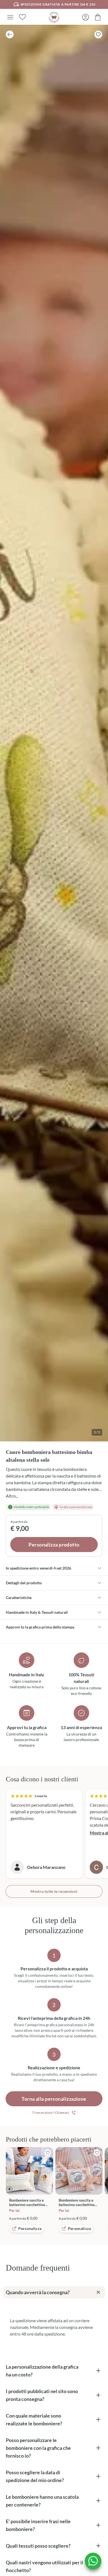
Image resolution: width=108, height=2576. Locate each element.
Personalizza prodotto (54, 1545)
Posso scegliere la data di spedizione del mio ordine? (35, 2476)
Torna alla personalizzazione (54, 2099)
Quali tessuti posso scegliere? (38, 2546)
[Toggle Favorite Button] (98, 34)
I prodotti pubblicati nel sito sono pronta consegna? (42, 2395)
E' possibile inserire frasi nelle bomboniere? (38, 2525)
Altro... (12, 1496)
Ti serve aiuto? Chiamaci (51, 2113)
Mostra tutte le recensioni (54, 1891)
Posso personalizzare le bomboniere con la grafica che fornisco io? (38, 2448)
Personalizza (30, 2228)
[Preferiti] (22, 17)
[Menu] (10, 17)
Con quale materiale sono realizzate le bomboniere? (34, 2420)
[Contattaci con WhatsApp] (93, 2561)
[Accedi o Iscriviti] (86, 17)
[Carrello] (98, 17)
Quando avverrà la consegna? (38, 2292)
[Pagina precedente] (10, 34)
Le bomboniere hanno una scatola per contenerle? (42, 2501)
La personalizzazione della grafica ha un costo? (42, 2371)
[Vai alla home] (54, 17)
